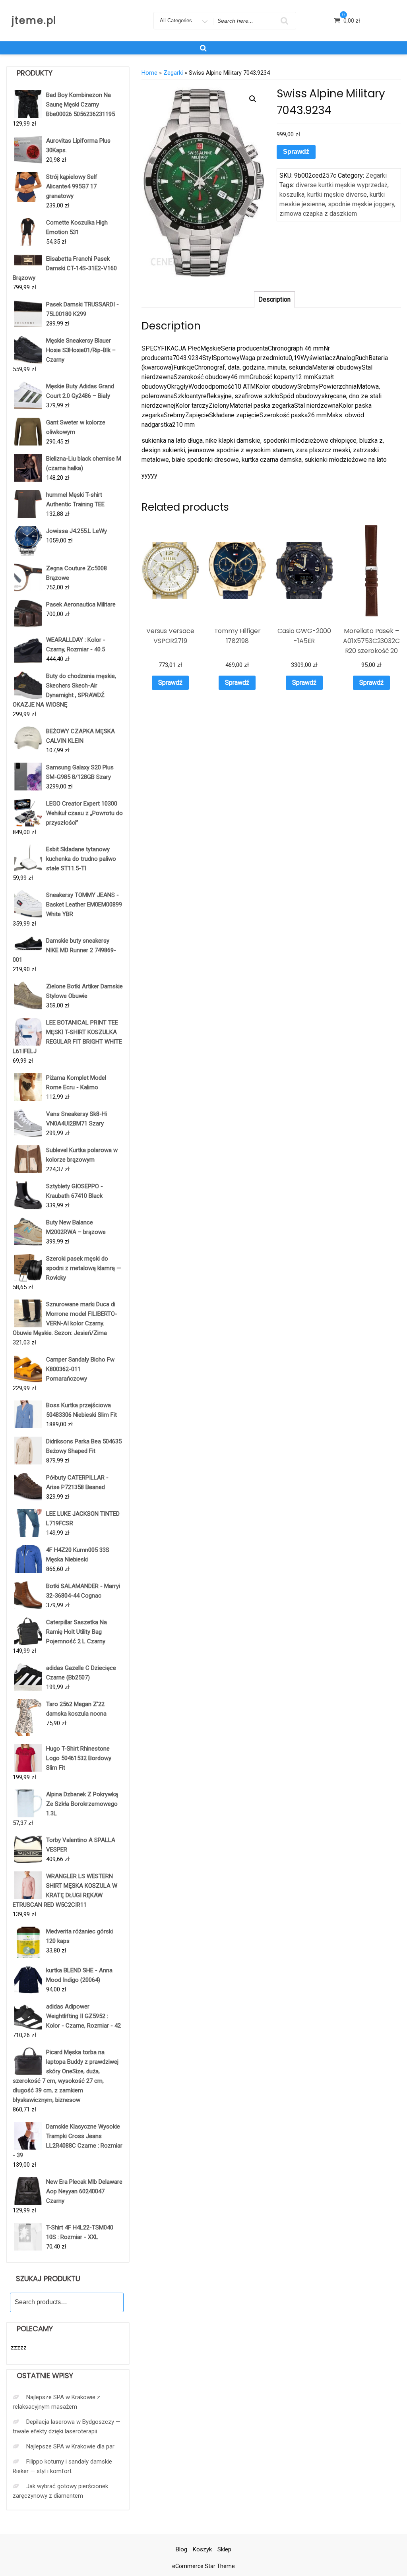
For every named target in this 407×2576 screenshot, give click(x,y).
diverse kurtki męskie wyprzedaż (342, 185)
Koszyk (202, 2549)
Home (149, 73)
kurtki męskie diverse (337, 195)
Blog (181, 2549)
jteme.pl (34, 20)
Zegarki (173, 73)
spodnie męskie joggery (361, 204)
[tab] (274, 300)
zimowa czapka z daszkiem (318, 214)
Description (274, 299)
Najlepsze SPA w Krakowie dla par (70, 2446)
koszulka (292, 195)
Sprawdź (296, 152)
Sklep (224, 2549)
